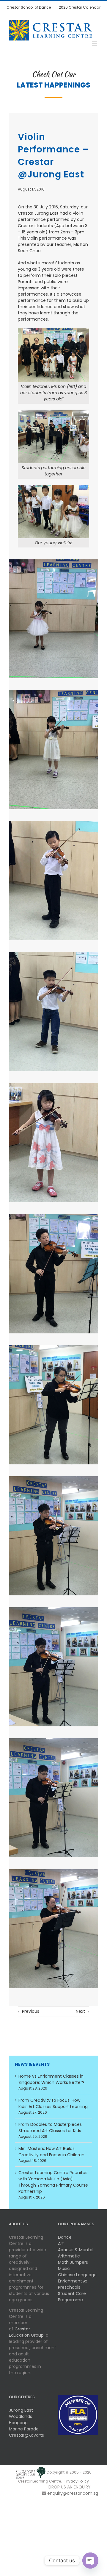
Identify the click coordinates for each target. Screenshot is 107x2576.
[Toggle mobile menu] (95, 44)
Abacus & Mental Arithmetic (76, 2253)
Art (61, 2243)
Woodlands (21, 2416)
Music (64, 2268)
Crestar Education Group (26, 2332)
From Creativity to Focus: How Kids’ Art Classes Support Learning (53, 2103)
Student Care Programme (72, 2297)
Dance (65, 2237)
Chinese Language (77, 2275)
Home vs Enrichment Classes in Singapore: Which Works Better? (51, 2079)
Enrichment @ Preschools (73, 2284)
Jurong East (21, 2410)
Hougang (18, 2423)
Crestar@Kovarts (26, 2435)
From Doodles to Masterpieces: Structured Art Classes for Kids (51, 2128)
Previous (31, 2011)
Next (80, 2011)
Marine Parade (24, 2429)
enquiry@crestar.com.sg (73, 2493)
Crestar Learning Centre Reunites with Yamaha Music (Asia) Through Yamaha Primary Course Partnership (53, 2182)
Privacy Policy (77, 2481)
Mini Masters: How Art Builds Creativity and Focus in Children (51, 2152)
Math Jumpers (73, 2262)
